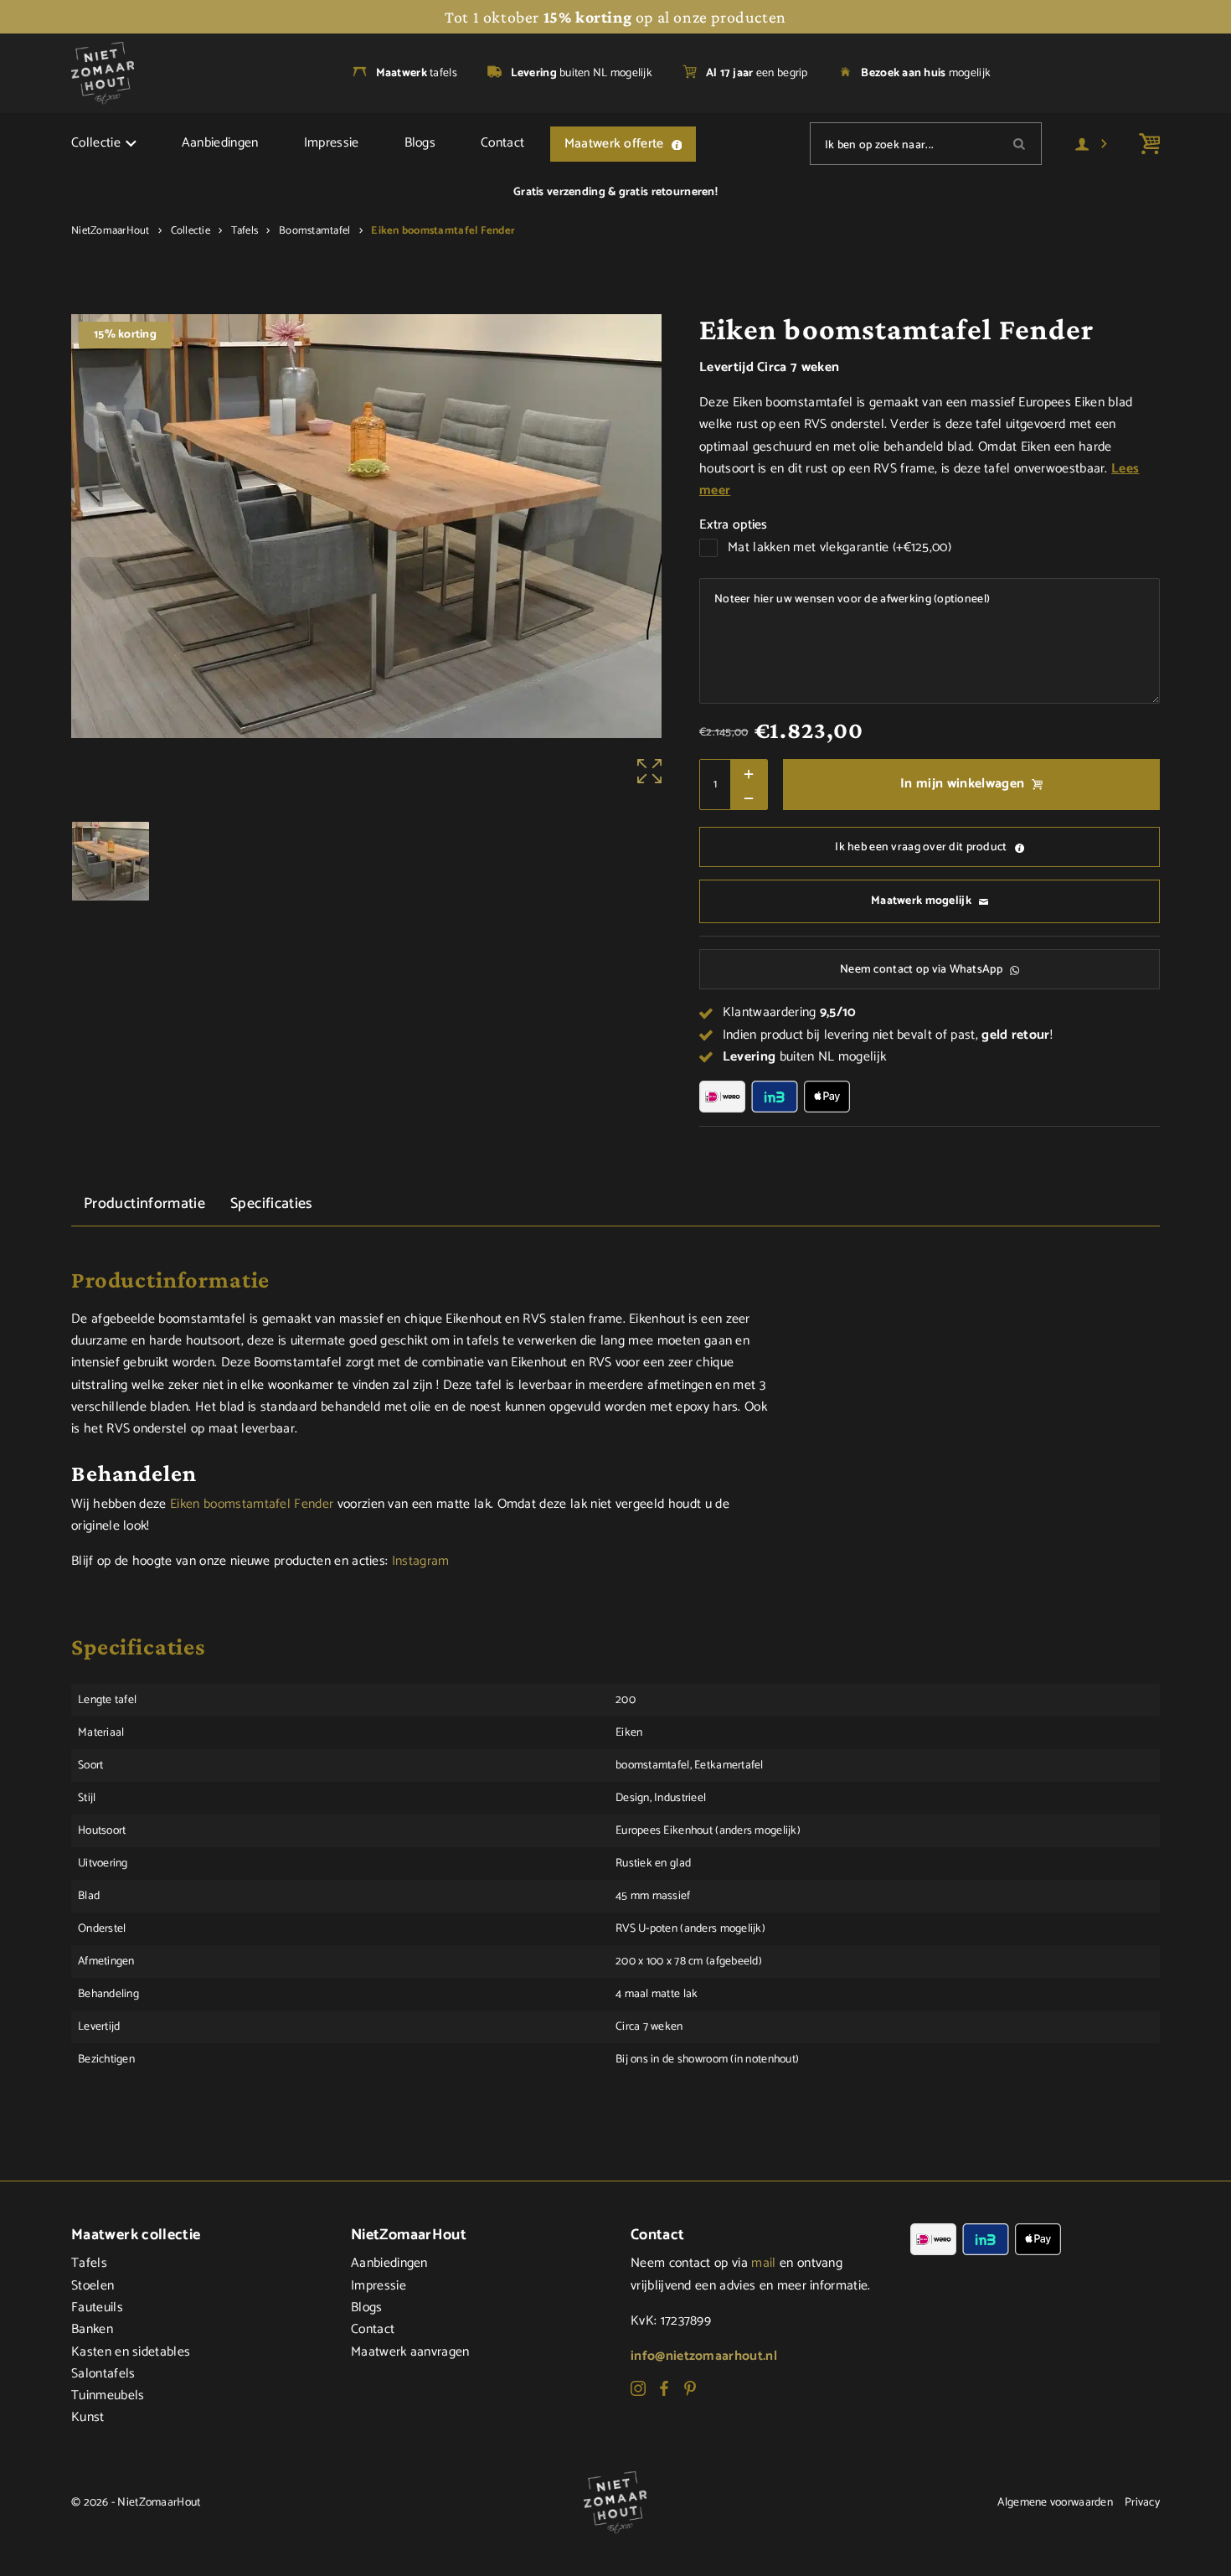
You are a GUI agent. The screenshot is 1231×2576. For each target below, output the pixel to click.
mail (763, 2264)
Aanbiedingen (220, 143)
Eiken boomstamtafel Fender (252, 1505)
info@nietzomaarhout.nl (704, 2357)
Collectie (96, 143)
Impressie (332, 143)
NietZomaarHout (111, 231)
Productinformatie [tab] (144, 1204)
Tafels (245, 231)
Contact (502, 143)
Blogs (420, 143)
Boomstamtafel (314, 231)
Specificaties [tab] (272, 1204)
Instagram (421, 1562)
